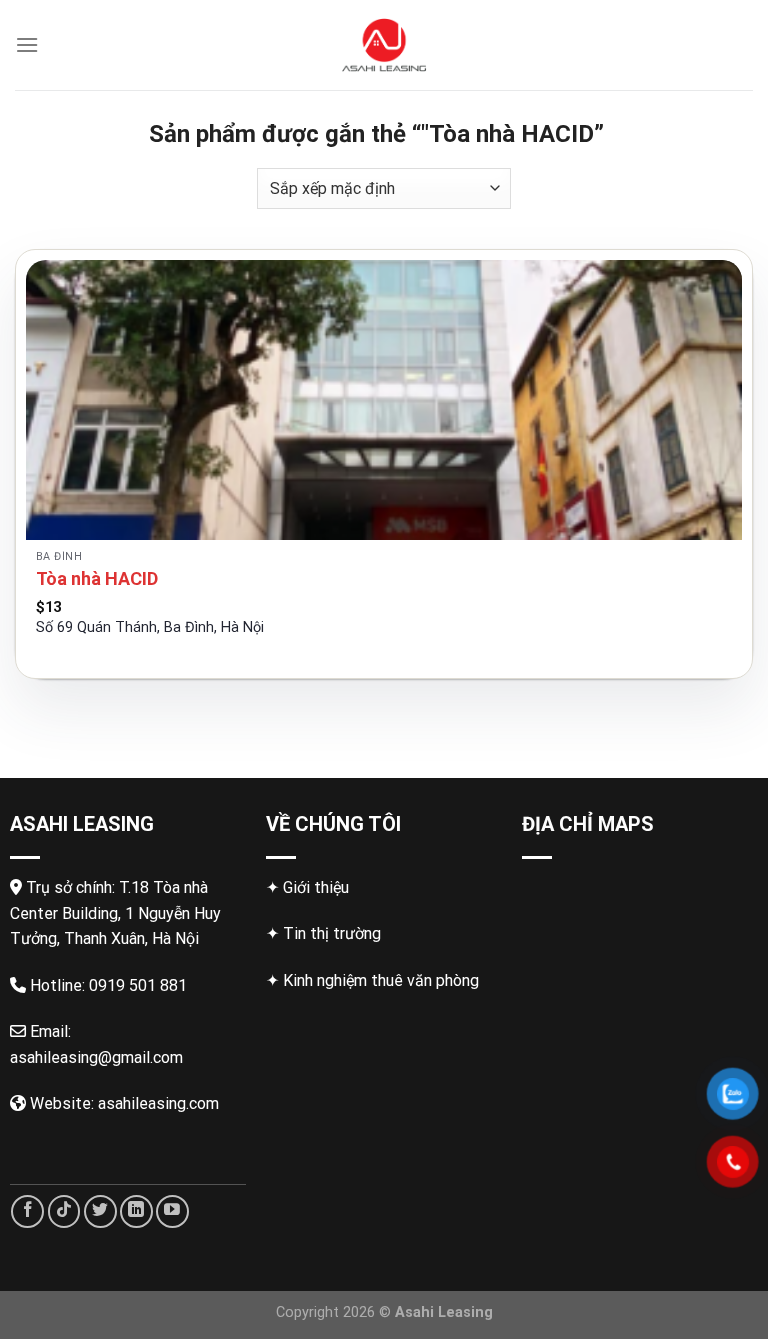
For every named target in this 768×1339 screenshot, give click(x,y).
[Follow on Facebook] (27, 1211)
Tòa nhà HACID (97, 578)
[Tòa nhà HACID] (384, 400)
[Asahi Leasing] (384, 45)
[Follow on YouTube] (172, 1211)
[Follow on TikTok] (64, 1211)
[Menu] (27, 44)
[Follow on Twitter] (100, 1211)
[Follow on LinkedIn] (136, 1211)
